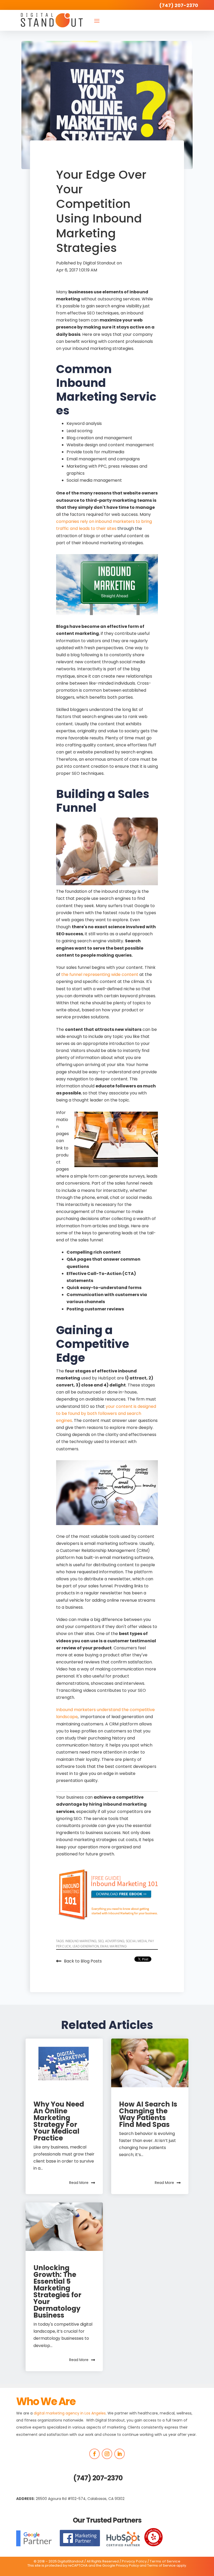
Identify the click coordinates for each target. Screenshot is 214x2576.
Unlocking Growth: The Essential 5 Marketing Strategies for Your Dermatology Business (57, 2292)
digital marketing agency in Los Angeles (70, 2413)
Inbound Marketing (81, 1941)
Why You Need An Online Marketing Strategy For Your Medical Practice (59, 2121)
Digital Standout (100, 263)
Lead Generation (86, 1946)
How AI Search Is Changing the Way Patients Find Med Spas (148, 2114)
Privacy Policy (134, 2561)
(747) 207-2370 (98, 2478)
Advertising (115, 1941)
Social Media (136, 1941)
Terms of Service (165, 2561)
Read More (79, 2183)
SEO (101, 1941)
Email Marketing (113, 1946)
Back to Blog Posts (83, 1961)
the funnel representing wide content (100, 974)
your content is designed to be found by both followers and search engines (106, 1413)
